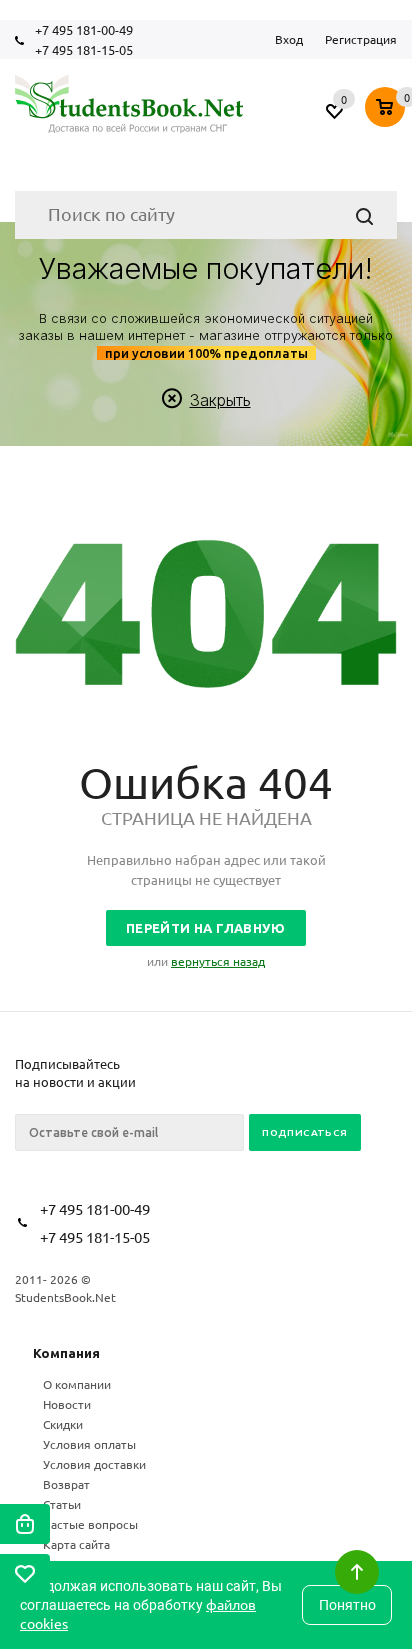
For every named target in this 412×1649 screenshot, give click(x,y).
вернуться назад (218, 961)
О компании (77, 1384)
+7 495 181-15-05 (84, 49)
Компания (66, 1353)
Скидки (63, 1424)
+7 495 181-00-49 (84, 29)
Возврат (66, 1484)
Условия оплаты (89, 1444)
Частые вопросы (90, 1524)
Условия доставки (94, 1464)
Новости (67, 1404)
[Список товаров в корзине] (388, 109)
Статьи (62, 1504)
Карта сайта (76, 1544)
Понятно (347, 1605)
